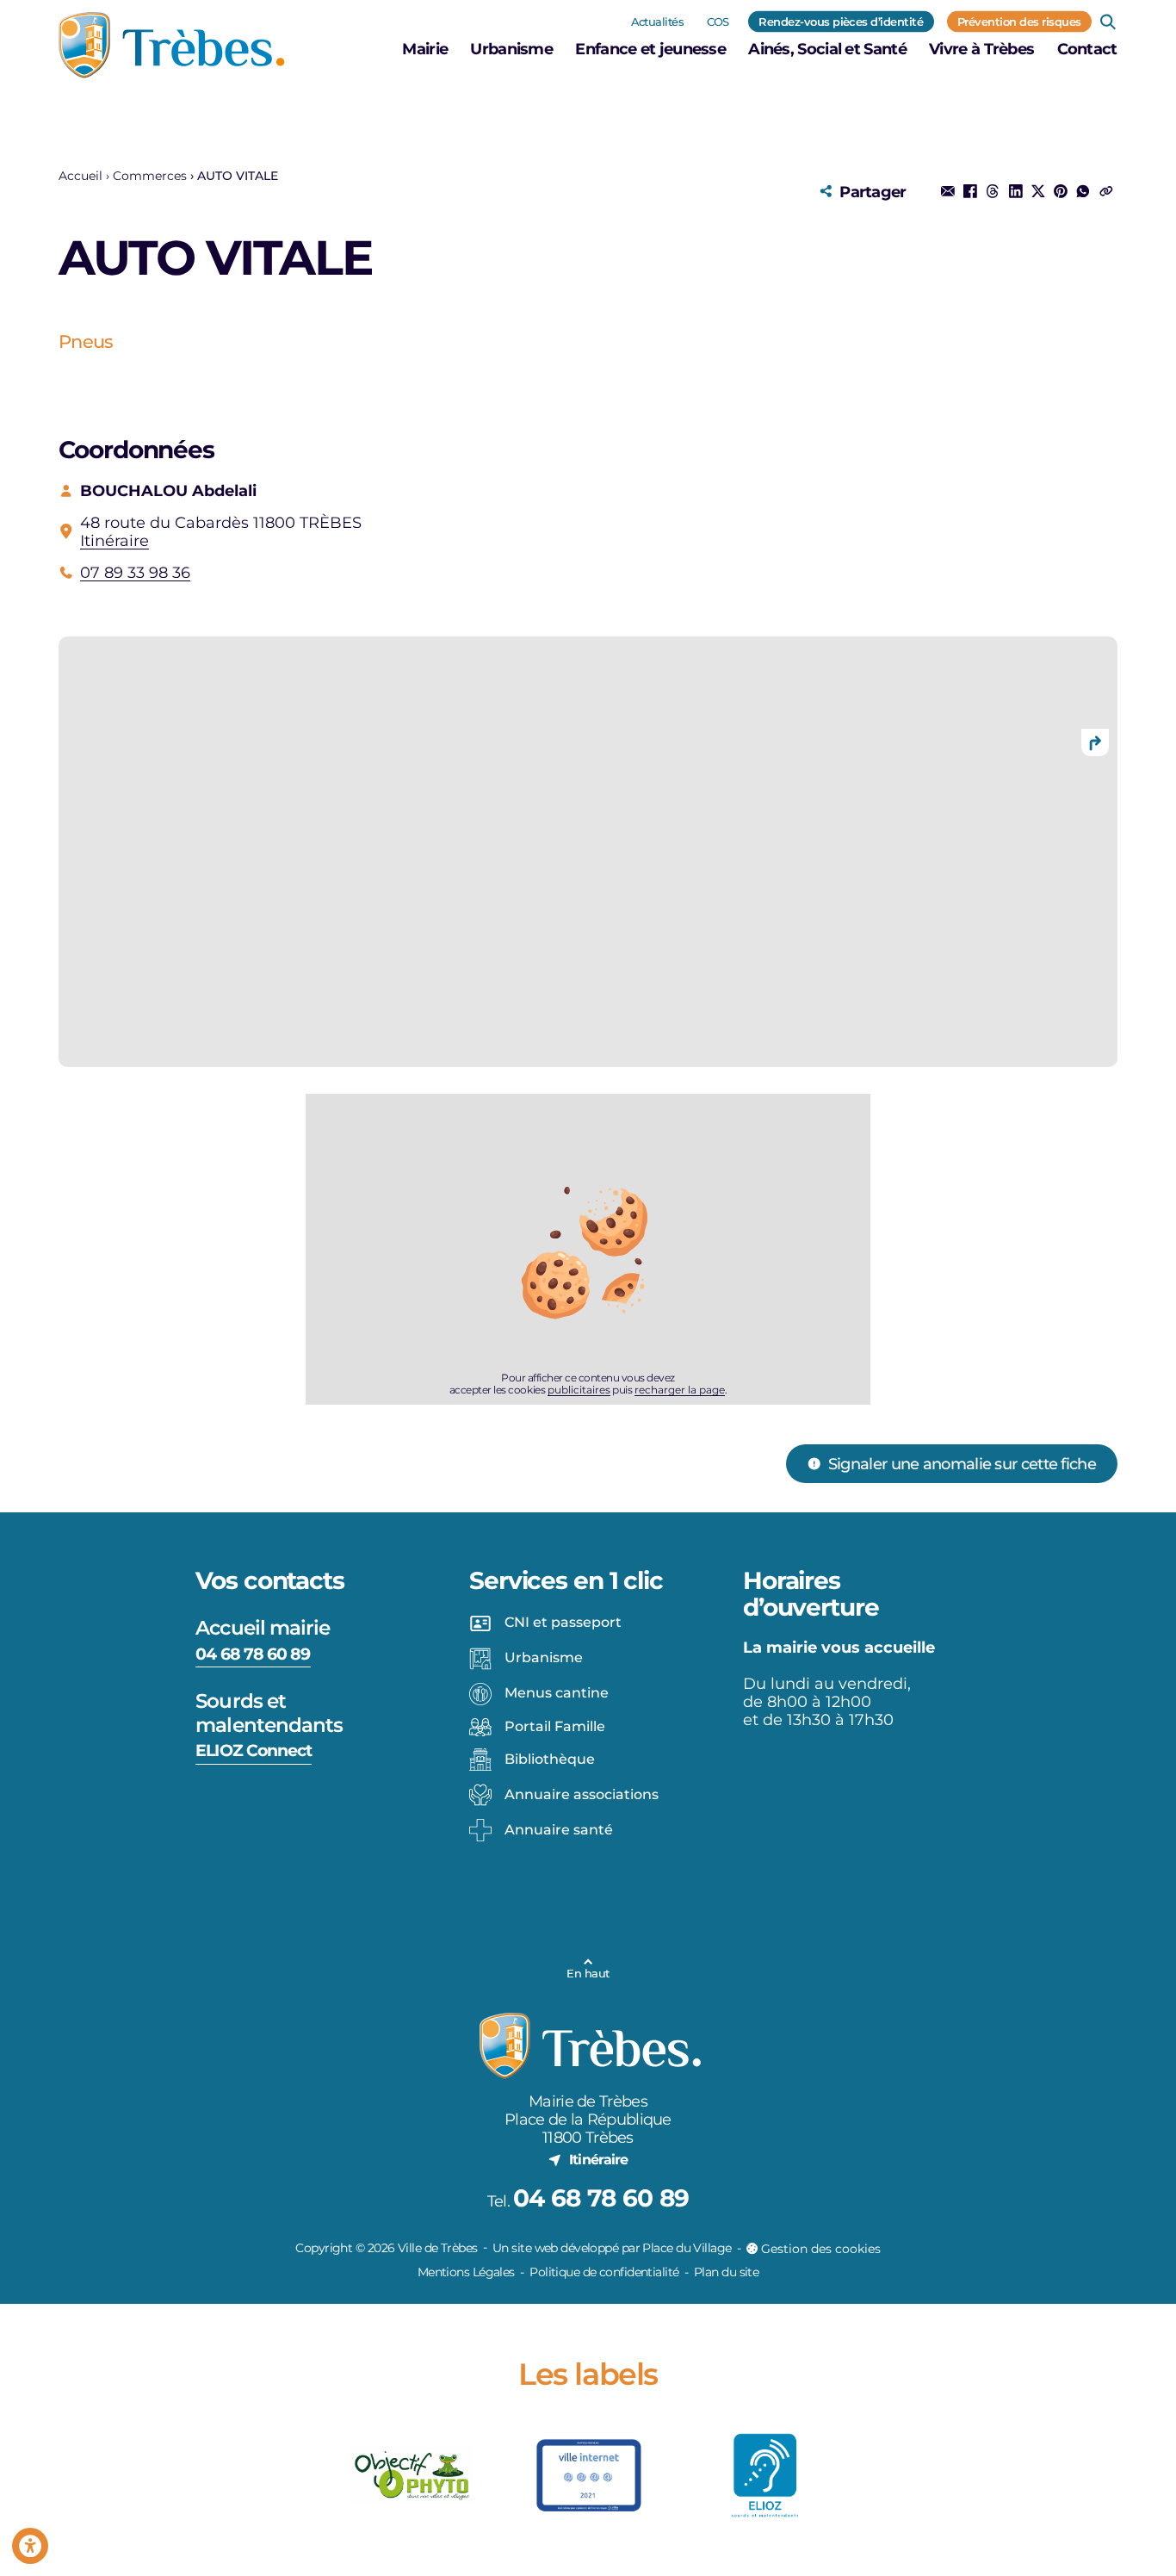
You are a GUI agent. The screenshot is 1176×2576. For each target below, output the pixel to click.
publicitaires (579, 1390)
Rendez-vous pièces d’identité (841, 21)
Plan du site (726, 2272)
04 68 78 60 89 (253, 1654)
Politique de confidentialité (604, 2272)
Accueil (80, 176)
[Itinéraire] (1095, 742)
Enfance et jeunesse (650, 49)
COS (718, 21)
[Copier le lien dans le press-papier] (1105, 191)
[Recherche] (1108, 22)
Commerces (150, 176)
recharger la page (680, 1390)
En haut (588, 1973)
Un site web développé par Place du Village (612, 2248)
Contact (1087, 49)
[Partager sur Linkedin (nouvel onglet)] (1015, 191)
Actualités (658, 21)
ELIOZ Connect (254, 1750)
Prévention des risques (1019, 21)
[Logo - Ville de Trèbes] (172, 45)
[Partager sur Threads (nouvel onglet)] (993, 191)
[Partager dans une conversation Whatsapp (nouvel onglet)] (1083, 191)
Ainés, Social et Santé (827, 49)
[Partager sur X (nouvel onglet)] (1038, 191)
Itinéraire (115, 540)
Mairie (425, 49)
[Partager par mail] (948, 191)
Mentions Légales (466, 2272)
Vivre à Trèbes (981, 49)
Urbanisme (511, 49)
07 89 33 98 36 (135, 572)
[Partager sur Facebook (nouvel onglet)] (970, 191)
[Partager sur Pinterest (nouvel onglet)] (1061, 191)
